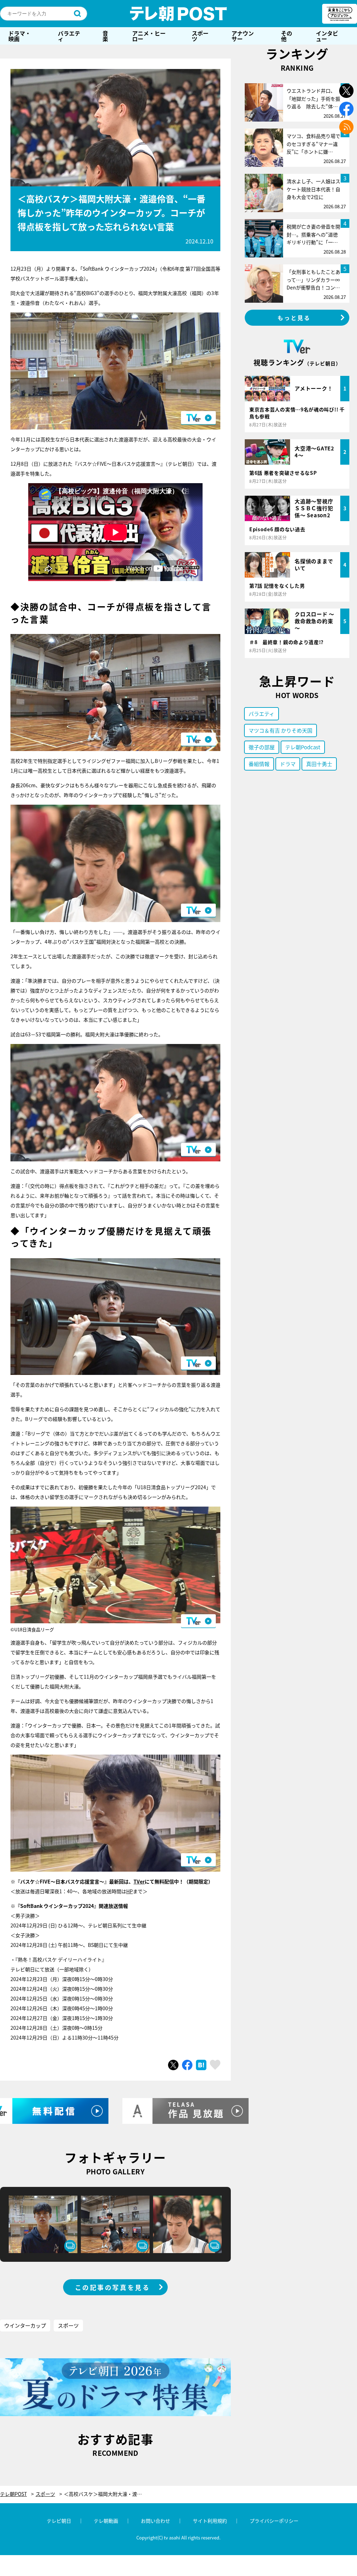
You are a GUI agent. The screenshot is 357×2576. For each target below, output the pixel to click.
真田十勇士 (319, 764)
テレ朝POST (178, 14)
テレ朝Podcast (303, 747)
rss (346, 127)
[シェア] (187, 2065)
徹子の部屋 (262, 747)
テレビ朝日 (59, 2521)
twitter (346, 91)
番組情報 (259, 764)
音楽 (105, 36)
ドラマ (288, 764)
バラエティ (69, 36)
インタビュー (327, 36)
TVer (139, 1881)
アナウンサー (243, 36)
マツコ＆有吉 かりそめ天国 (280, 730)
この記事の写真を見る (113, 2287)
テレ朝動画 (106, 2521)
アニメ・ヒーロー (149, 36)
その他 (287, 36)
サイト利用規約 (210, 2521)
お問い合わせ (155, 2521)
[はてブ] (201, 2065)
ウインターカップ (25, 2325)
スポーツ (200, 36)
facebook (346, 109)
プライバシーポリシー (274, 2521)
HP (130, 1891)
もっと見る (294, 318)
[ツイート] (173, 2065)
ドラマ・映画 (20, 36)
